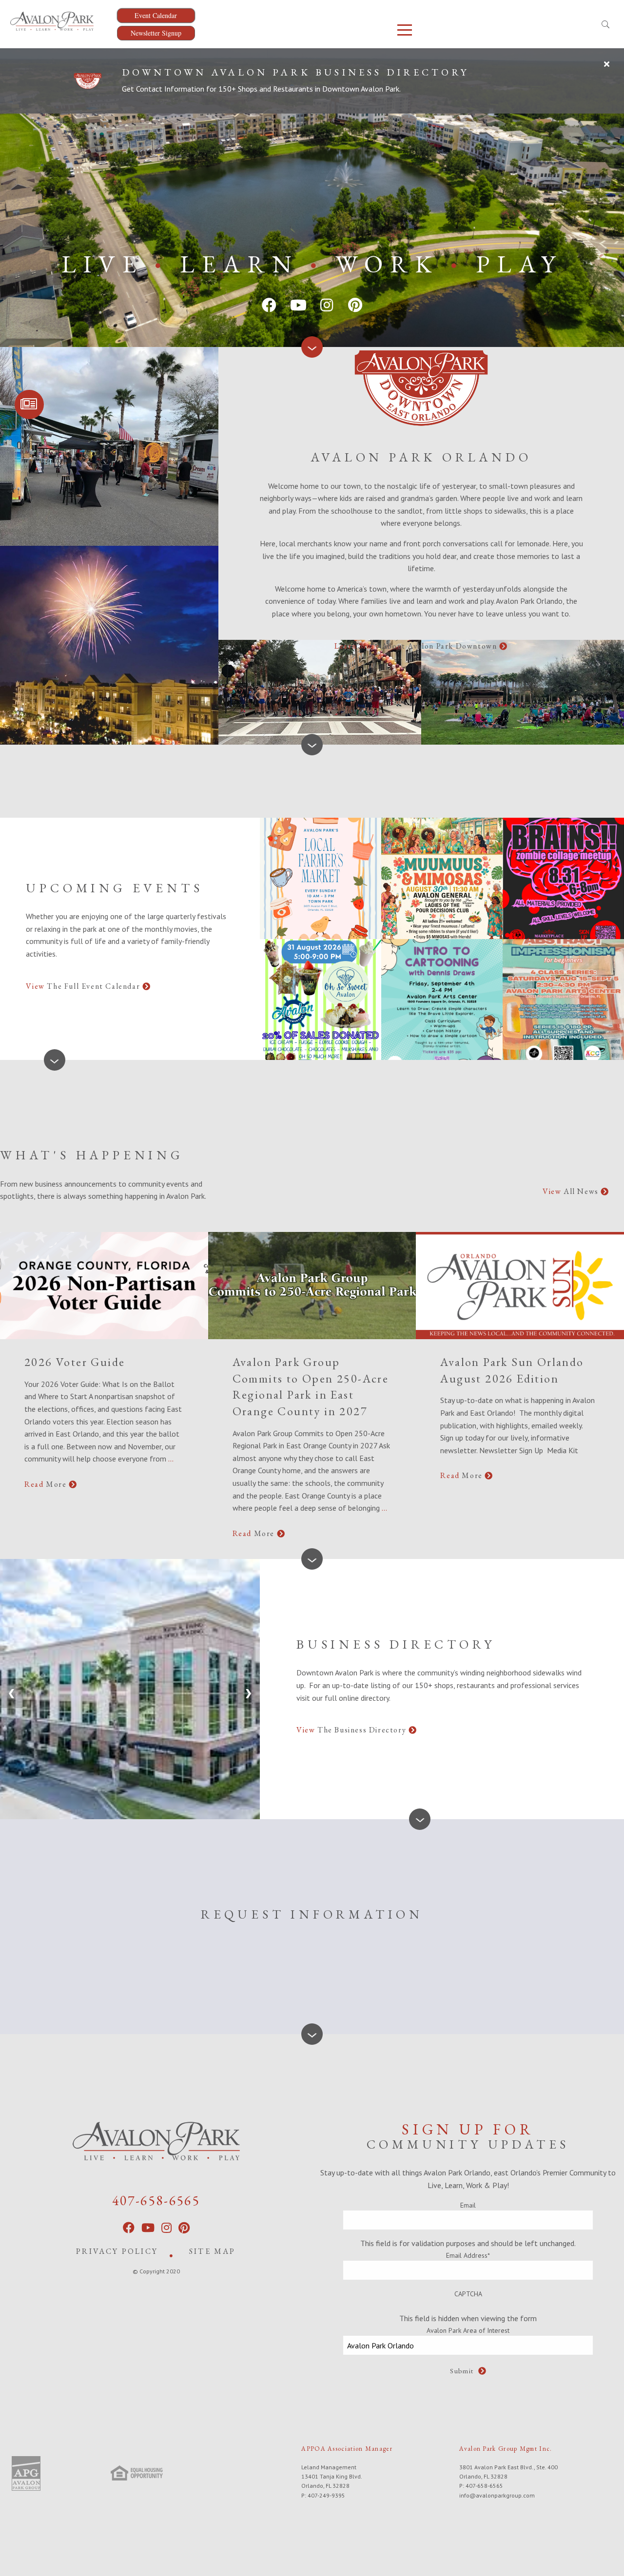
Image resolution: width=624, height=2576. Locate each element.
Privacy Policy (117, 2251)
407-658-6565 (156, 2200)
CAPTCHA (468, 2294)
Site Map (213, 2251)
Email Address (468, 2255)
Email (468, 2205)
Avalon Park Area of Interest (468, 2330)
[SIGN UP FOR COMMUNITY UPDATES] (29, 404)
